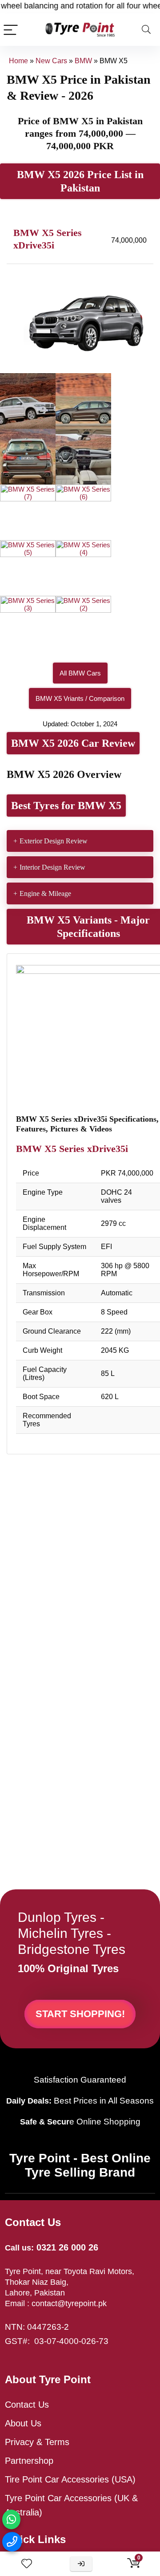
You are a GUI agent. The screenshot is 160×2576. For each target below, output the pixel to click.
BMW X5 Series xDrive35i (72, 1149)
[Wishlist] (27, 2564)
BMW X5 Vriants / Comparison (80, 698)
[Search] (146, 30)
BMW (83, 61)
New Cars (51, 61)
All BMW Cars (80, 673)
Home (18, 61)
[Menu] (11, 30)
